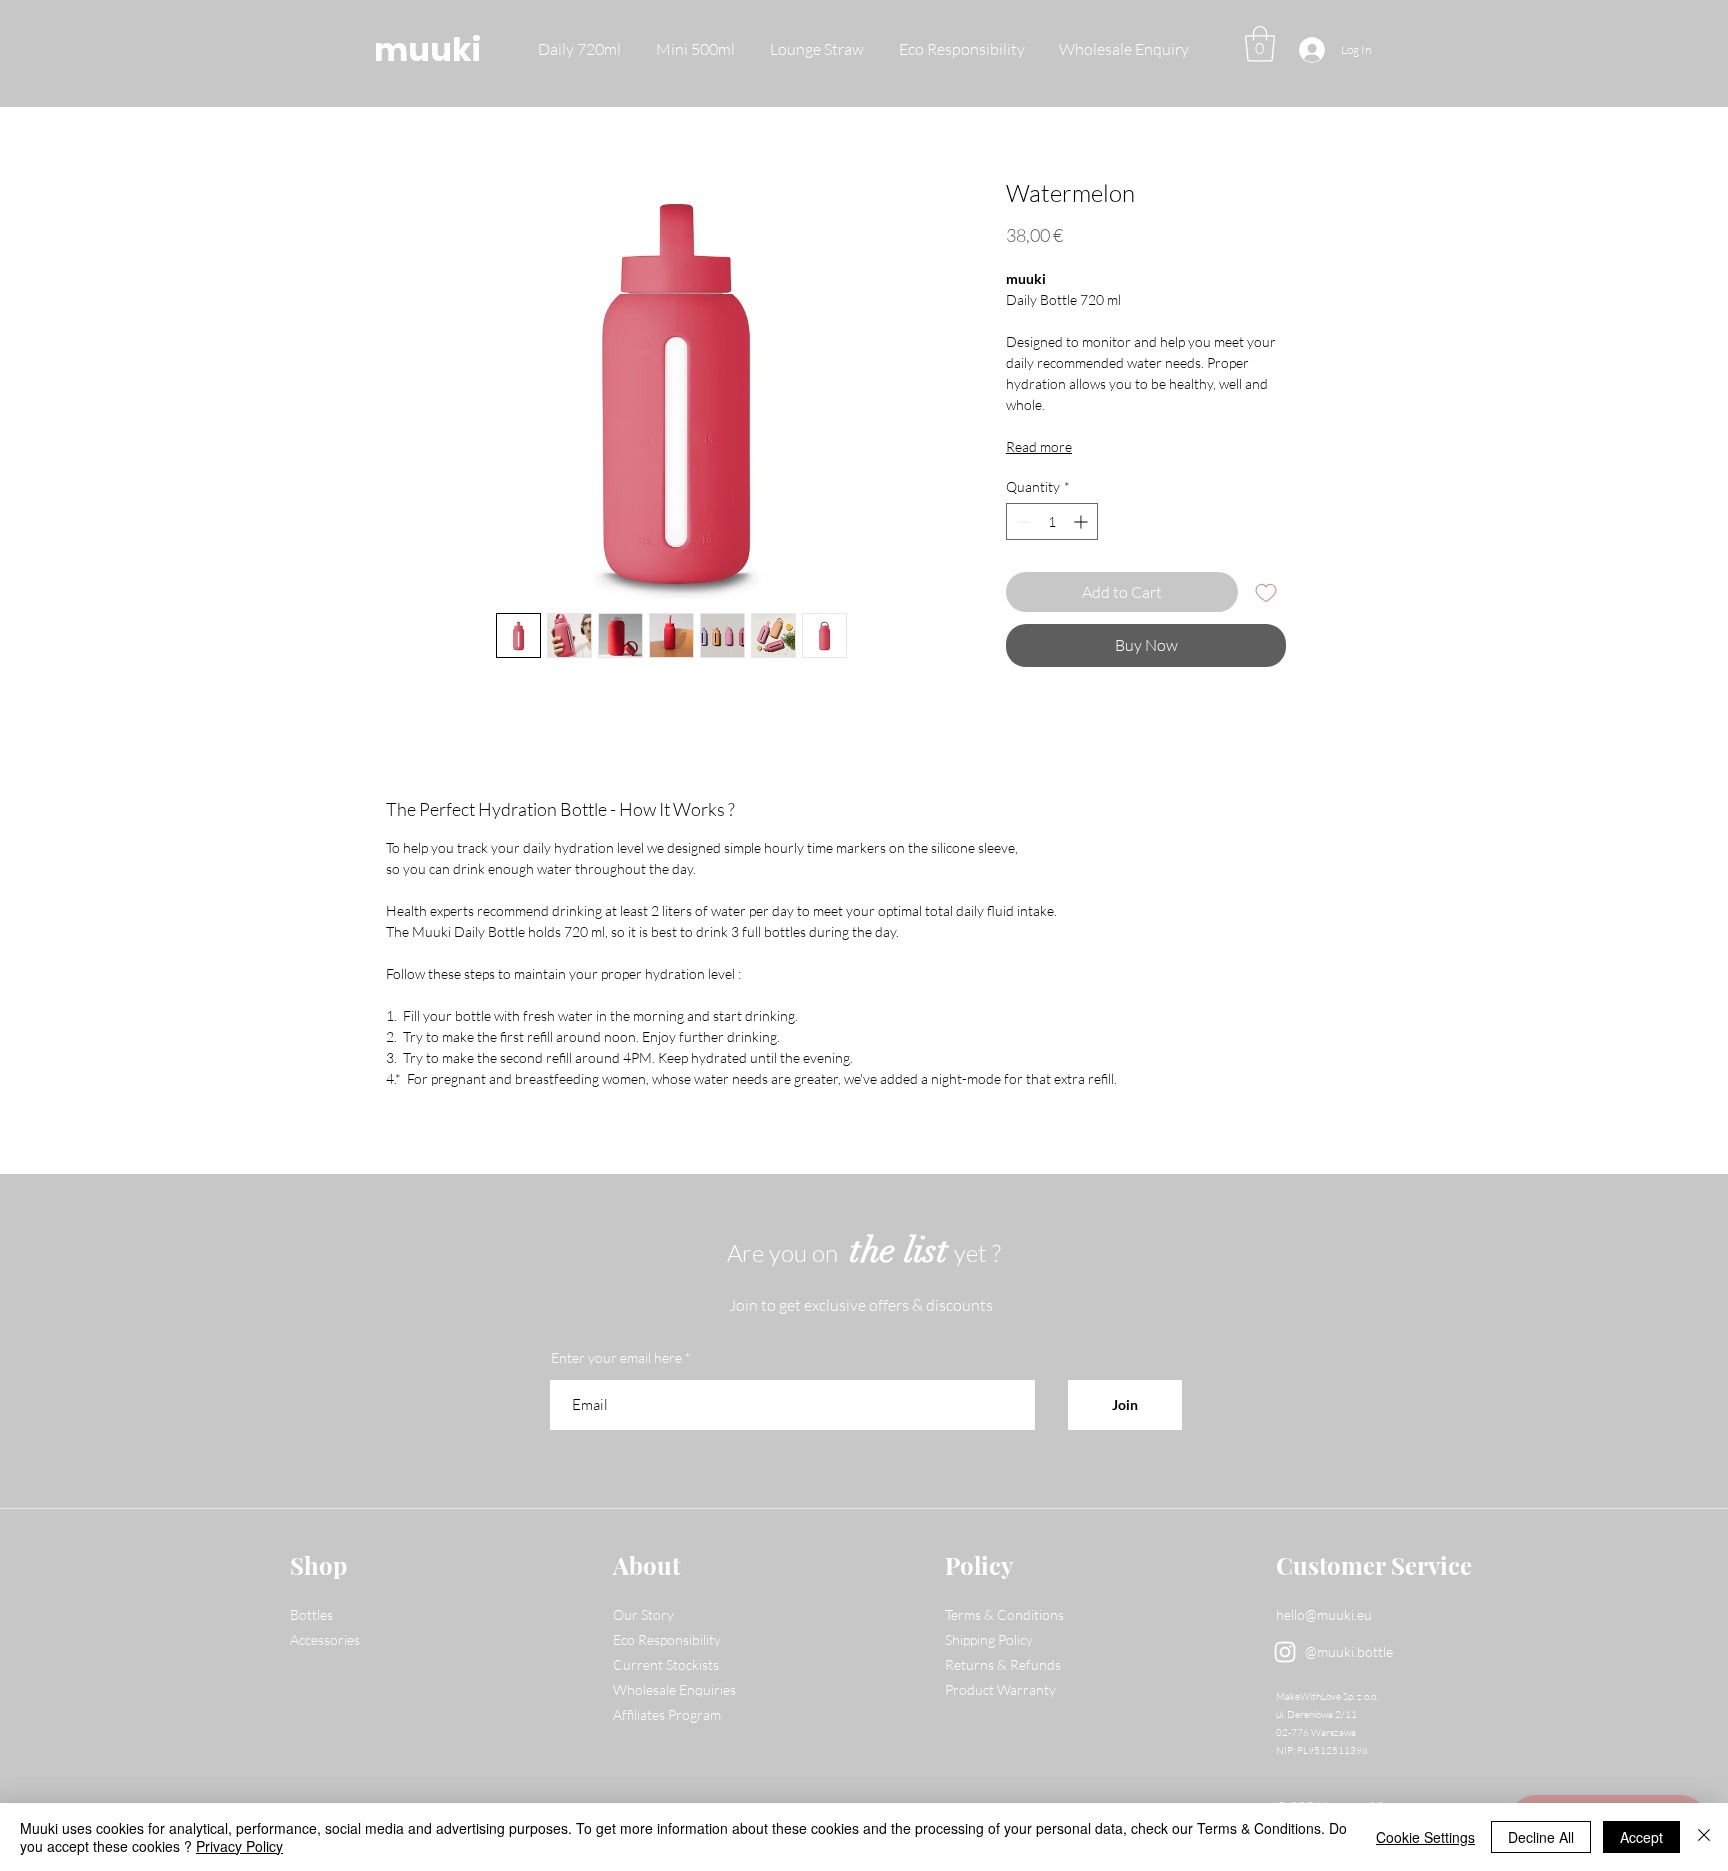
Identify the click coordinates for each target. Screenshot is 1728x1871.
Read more (1039, 446)
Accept (1641, 1837)
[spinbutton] (1052, 521)
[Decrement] (1021, 521)
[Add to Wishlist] (1266, 592)
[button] (1260, 44)
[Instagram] (1285, 1652)
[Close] (1704, 1837)
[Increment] (1082, 521)
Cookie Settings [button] (1425, 1837)
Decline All (1541, 1837)
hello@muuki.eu (1324, 1614)
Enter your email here (616, 1358)
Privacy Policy (239, 1846)
